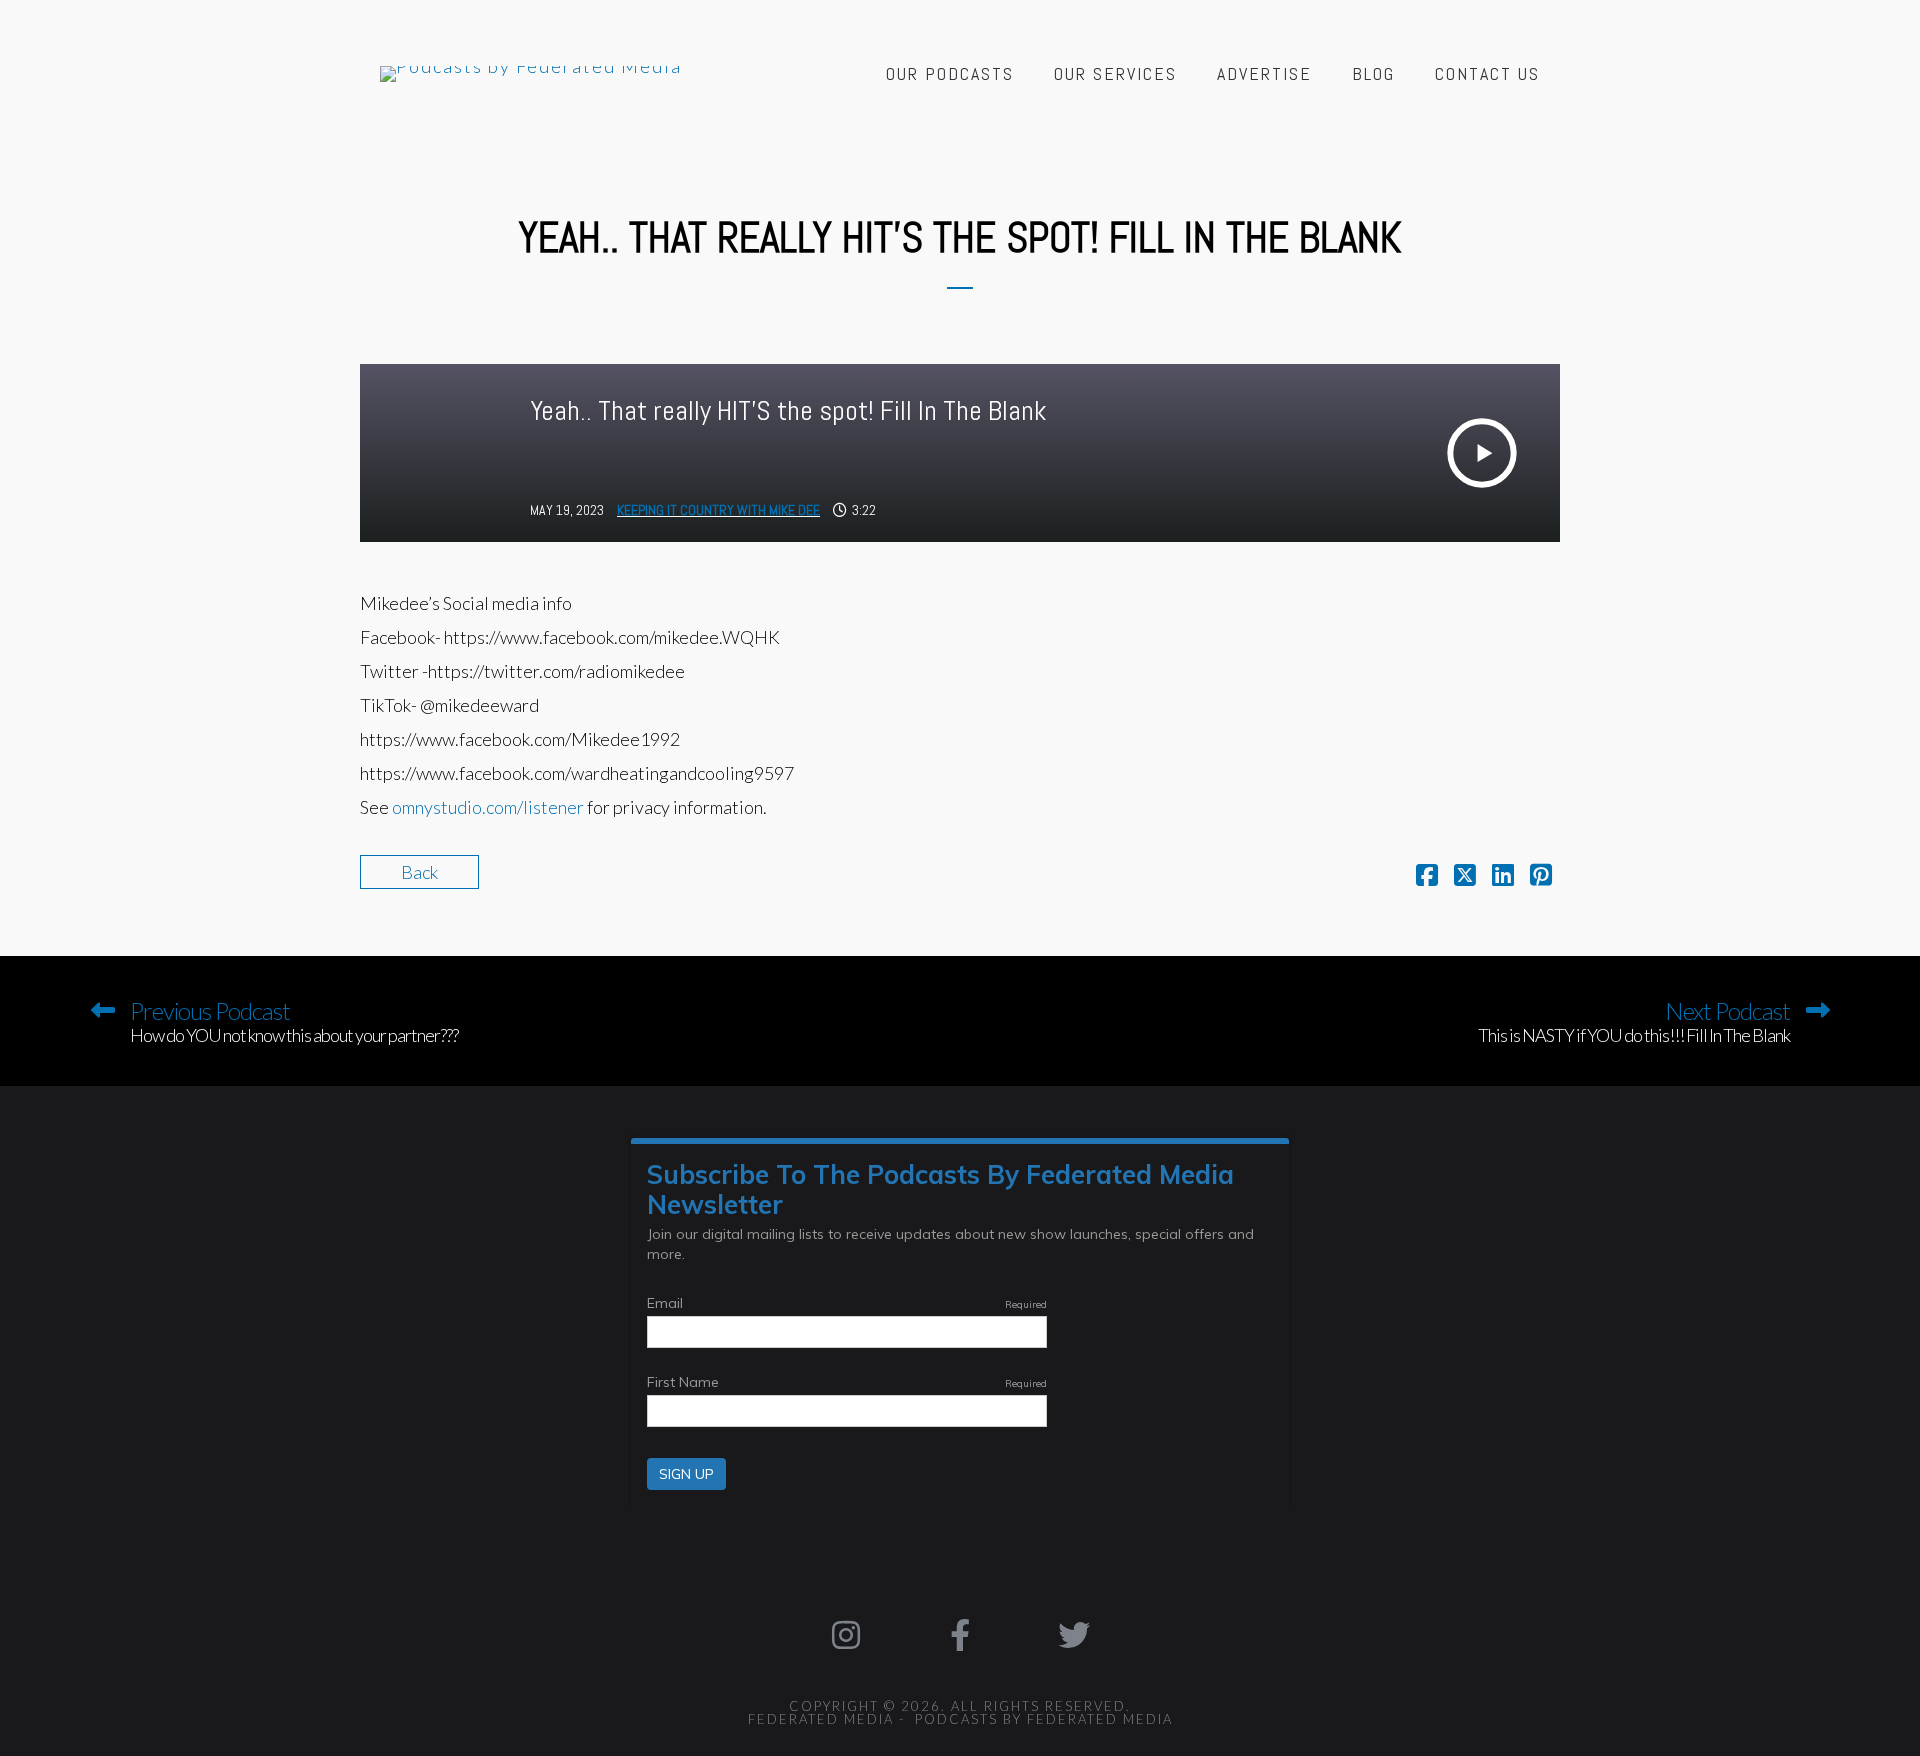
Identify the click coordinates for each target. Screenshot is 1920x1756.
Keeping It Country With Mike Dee (718, 510)
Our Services (1115, 73)
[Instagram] (847, 1635)
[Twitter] (1074, 1635)
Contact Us (1487, 73)
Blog (1373, 73)
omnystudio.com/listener (488, 807)
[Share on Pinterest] (1541, 877)
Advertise (1264, 73)
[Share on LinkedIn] (1503, 877)
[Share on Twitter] (1465, 877)
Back (419, 872)
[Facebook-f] (960, 1635)
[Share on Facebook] (1427, 877)
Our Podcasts (950, 73)
